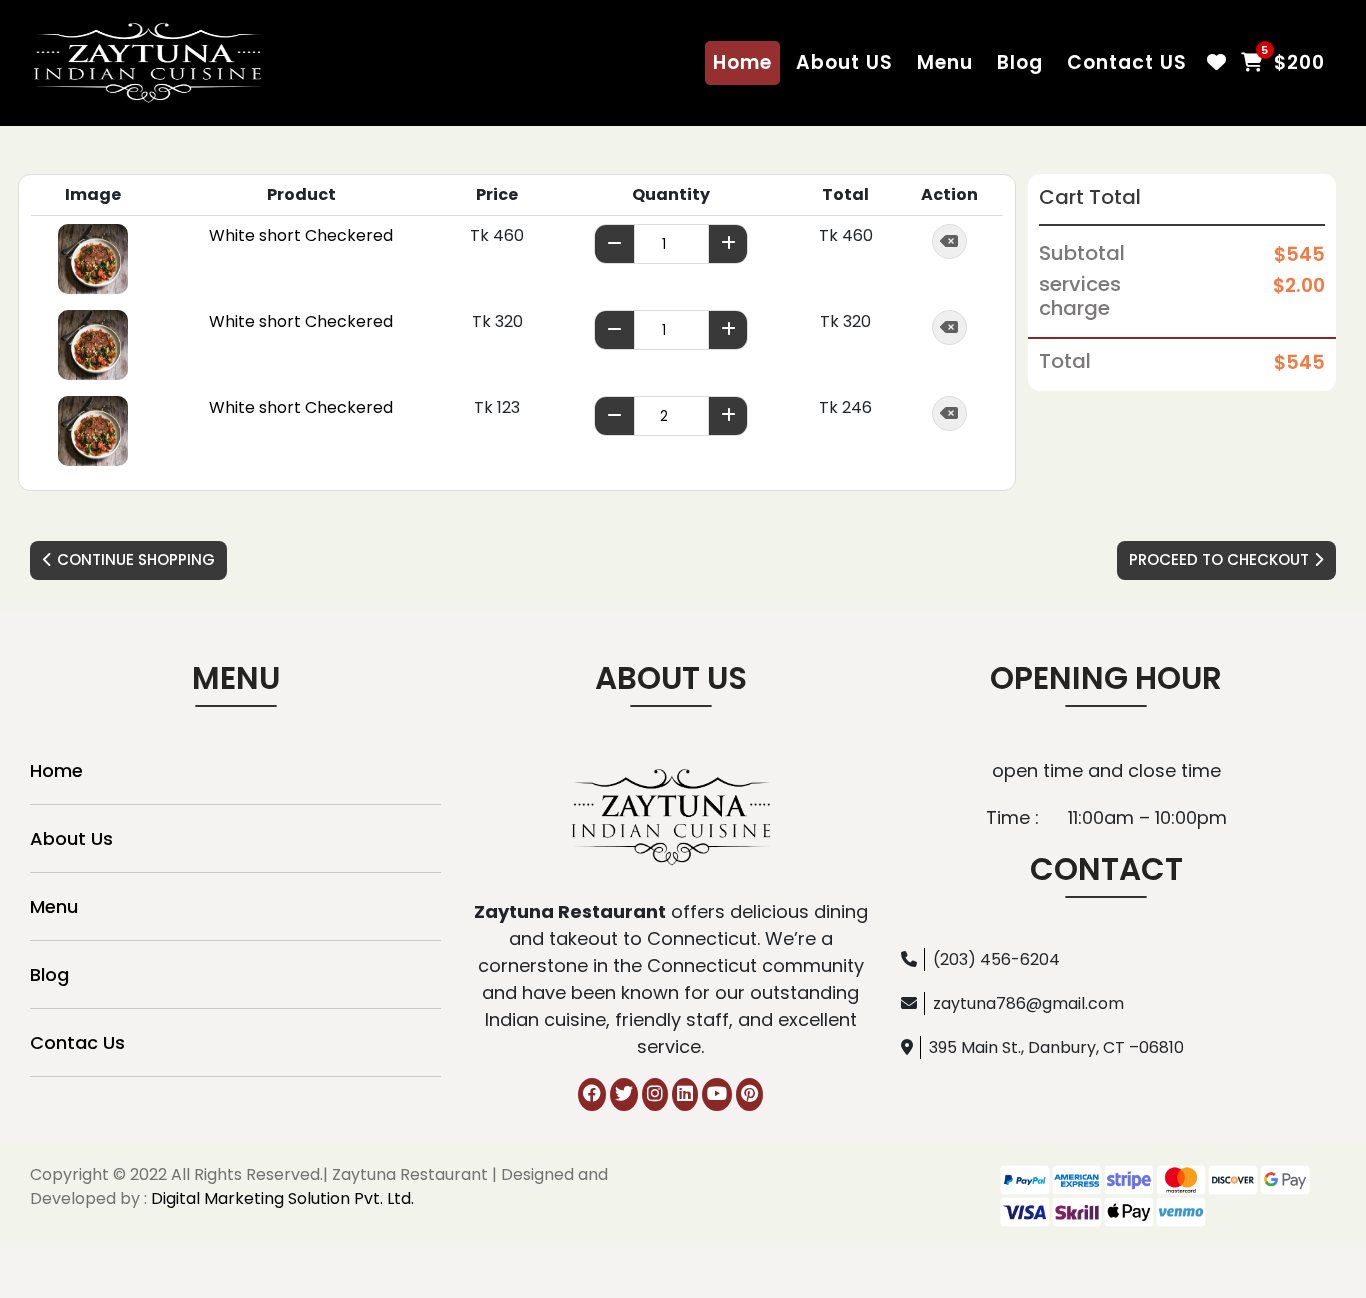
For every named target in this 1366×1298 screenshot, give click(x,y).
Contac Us (77, 1042)
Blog (1020, 62)
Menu (945, 62)
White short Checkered (301, 235)
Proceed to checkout (1221, 559)
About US (844, 62)
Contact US (1127, 62)
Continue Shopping (134, 559)
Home (742, 62)
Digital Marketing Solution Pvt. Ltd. (282, 1198)
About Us (71, 838)
